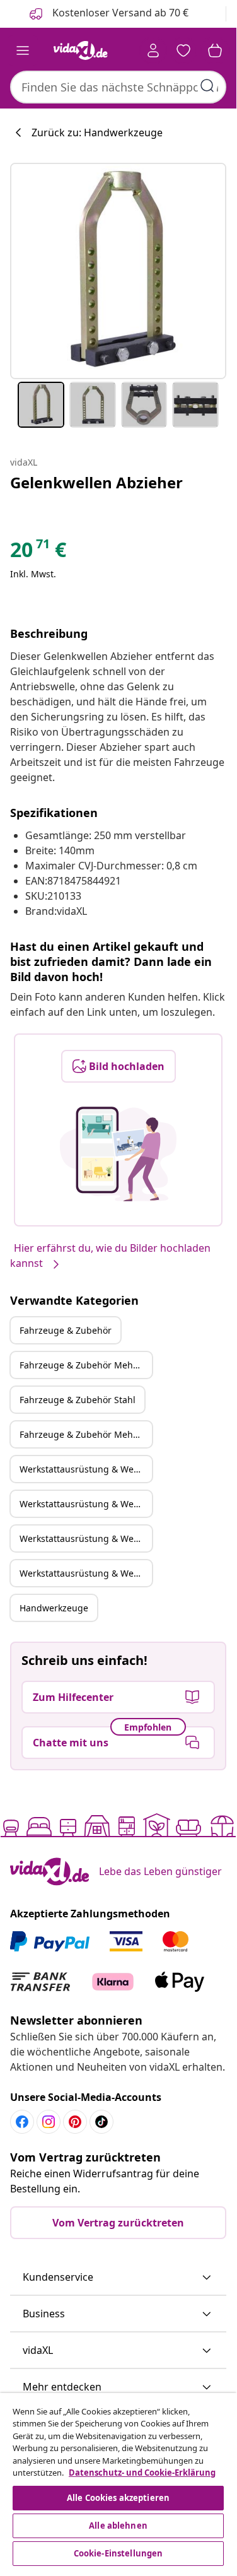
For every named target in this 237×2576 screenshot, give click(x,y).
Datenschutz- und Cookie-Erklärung (142, 2473)
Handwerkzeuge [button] (54, 1608)
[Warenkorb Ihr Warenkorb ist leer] (215, 50)
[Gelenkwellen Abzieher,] (118, 271)
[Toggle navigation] (23, 50)
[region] (118, 2481)
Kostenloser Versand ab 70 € (119, 13)
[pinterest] (75, 2122)
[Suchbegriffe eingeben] (207, 86)
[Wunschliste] (183, 50)
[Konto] (153, 50)
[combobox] (118, 87)
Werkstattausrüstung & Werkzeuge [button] (86, 1469)
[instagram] (49, 2122)
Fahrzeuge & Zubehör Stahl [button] (78, 1400)
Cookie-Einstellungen (118, 2553)
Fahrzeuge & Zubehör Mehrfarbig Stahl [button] (86, 1434)
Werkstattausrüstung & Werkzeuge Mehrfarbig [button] (86, 1504)
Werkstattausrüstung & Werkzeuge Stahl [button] (86, 1538)
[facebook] (22, 2122)
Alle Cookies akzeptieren (118, 2498)
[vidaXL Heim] (81, 50)
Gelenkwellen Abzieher (96, 482)
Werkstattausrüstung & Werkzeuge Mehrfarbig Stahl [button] (86, 1573)
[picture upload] (118, 1154)
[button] (118, 2278)
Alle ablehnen (118, 2526)
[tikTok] (101, 2122)
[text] (38, 553)
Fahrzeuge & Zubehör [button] (66, 1330)
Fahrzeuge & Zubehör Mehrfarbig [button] (86, 1365)
